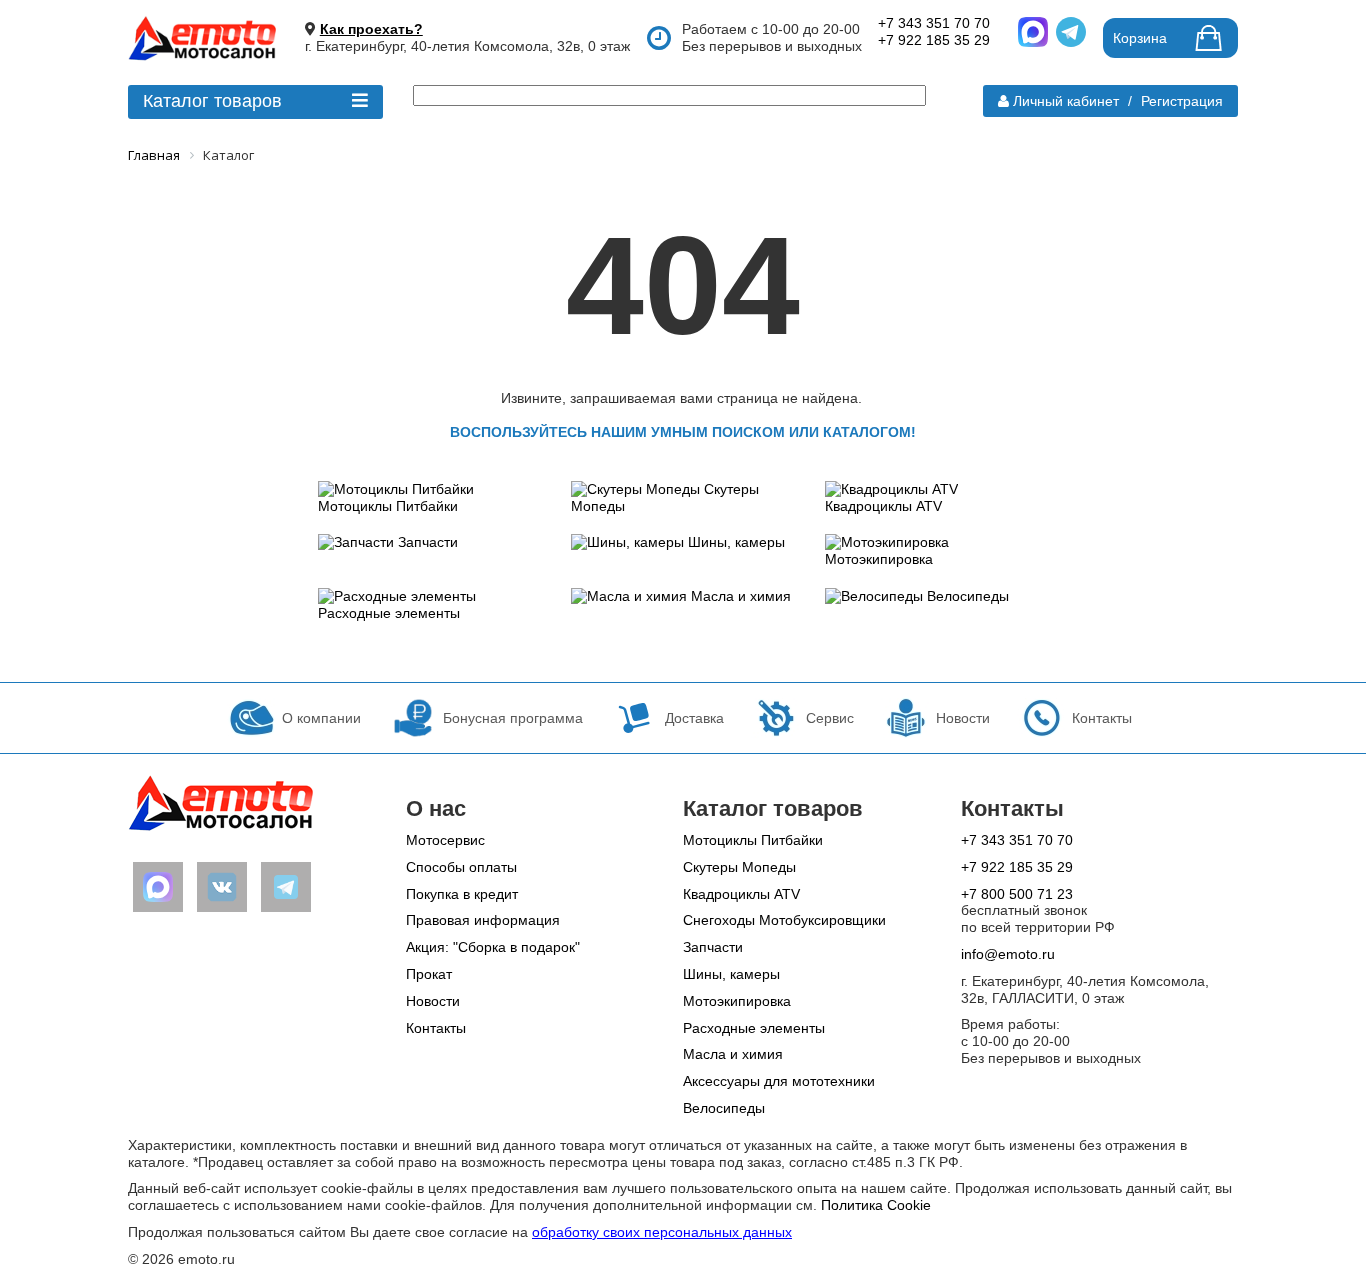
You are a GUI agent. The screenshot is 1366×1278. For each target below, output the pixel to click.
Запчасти (428, 542)
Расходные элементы (389, 613)
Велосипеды (968, 596)
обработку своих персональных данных (662, 1232)
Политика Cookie (876, 1205)
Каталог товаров (212, 101)
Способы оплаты (461, 867)
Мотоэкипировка (879, 559)
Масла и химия (741, 596)
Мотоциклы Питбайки (388, 506)
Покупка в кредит (462, 894)
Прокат (429, 974)
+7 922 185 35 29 (934, 40)
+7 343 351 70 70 (934, 23)
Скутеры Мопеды (739, 867)
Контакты (436, 1028)
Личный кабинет (1066, 101)
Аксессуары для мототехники (779, 1081)
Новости (433, 1001)
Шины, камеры (736, 542)
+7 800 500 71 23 (1017, 894)
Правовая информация (483, 920)
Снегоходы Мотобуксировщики (784, 920)
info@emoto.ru (1008, 954)
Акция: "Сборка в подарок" (493, 947)
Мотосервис (445, 840)
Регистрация (1182, 101)
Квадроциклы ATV (883, 506)
